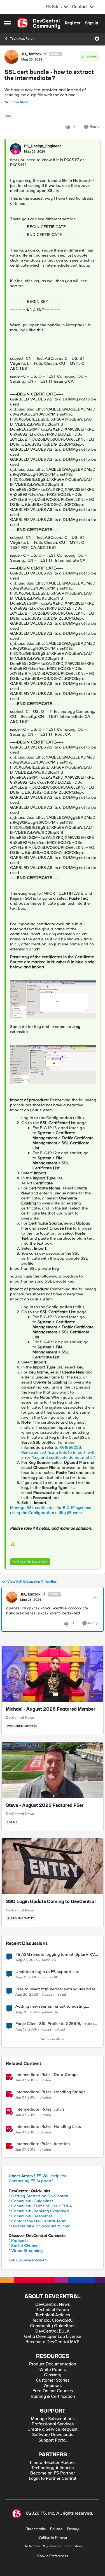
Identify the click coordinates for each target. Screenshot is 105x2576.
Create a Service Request (53, 2429)
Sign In (92, 23)
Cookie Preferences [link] (53, 2556)
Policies (56, 2529)
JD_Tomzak (31, 54)
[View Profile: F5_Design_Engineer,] (16, 149)
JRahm (45, 2080)
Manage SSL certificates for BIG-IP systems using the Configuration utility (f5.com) (51, 1510)
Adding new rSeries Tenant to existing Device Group (51, 2006)
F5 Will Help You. (39, 2176)
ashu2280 (50, 1977)
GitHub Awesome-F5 (28, 2260)
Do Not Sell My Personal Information (53, 2546)
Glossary (53, 2375)
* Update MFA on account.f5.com (39, 2226)
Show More (19, 102)
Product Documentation (53, 2364)
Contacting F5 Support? (31, 2181)
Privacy (73, 2529)
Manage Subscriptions (53, 2419)
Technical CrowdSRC (53, 2320)
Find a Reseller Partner (53, 2463)
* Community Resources (31, 2216)
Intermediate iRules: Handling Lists (48, 2127)
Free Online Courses (53, 2391)
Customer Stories (53, 2380)
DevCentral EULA (53, 2331)
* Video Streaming (26, 2251)
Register (73, 23)
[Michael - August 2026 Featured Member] (53, 1674)
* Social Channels (25, 2246)
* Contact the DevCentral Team (38, 2221)
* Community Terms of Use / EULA (40, 2206)
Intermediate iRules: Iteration (43, 2144)
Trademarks (36, 2529)
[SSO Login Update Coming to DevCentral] (53, 1866)
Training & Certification (53, 2397)
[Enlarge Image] (53, 999)
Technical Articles (53, 2315)
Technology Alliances (53, 2468)
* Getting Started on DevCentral (39, 2196)
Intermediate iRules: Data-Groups (47, 2075)
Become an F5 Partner (53, 2473)
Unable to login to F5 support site (47, 1972)
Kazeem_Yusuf (54, 1995)
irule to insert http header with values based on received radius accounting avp (57, 1989)
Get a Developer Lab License (53, 2337)
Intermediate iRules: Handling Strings (50, 2092)
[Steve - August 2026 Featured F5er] (53, 1770)
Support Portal (53, 2440)
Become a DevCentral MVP (53, 2342)
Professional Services (53, 2424)
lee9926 (49, 1960)
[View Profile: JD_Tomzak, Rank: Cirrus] (11, 57)
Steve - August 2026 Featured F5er (45, 1806)
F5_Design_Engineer (43, 146)
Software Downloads (53, 2435)
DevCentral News (20, 1718)
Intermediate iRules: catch (40, 2109)
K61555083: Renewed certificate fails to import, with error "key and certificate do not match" (58, 1452)
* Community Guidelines (31, 2201)
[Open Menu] (97, 39)
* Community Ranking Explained (39, 2211)
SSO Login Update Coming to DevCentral (51, 1902)
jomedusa (50, 2012)
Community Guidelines (53, 2326)
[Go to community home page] (39, 23)
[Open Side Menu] (8, 23)
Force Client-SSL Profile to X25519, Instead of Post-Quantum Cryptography (56, 2024)
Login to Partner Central (53, 2479)
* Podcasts (19, 2241)
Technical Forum (23, 39)
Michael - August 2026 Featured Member (51, 1710)
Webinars (53, 2386)
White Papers (53, 2370)
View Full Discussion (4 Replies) (32, 1582)
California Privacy (53, 2538)
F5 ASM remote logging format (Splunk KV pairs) (55, 1955)
